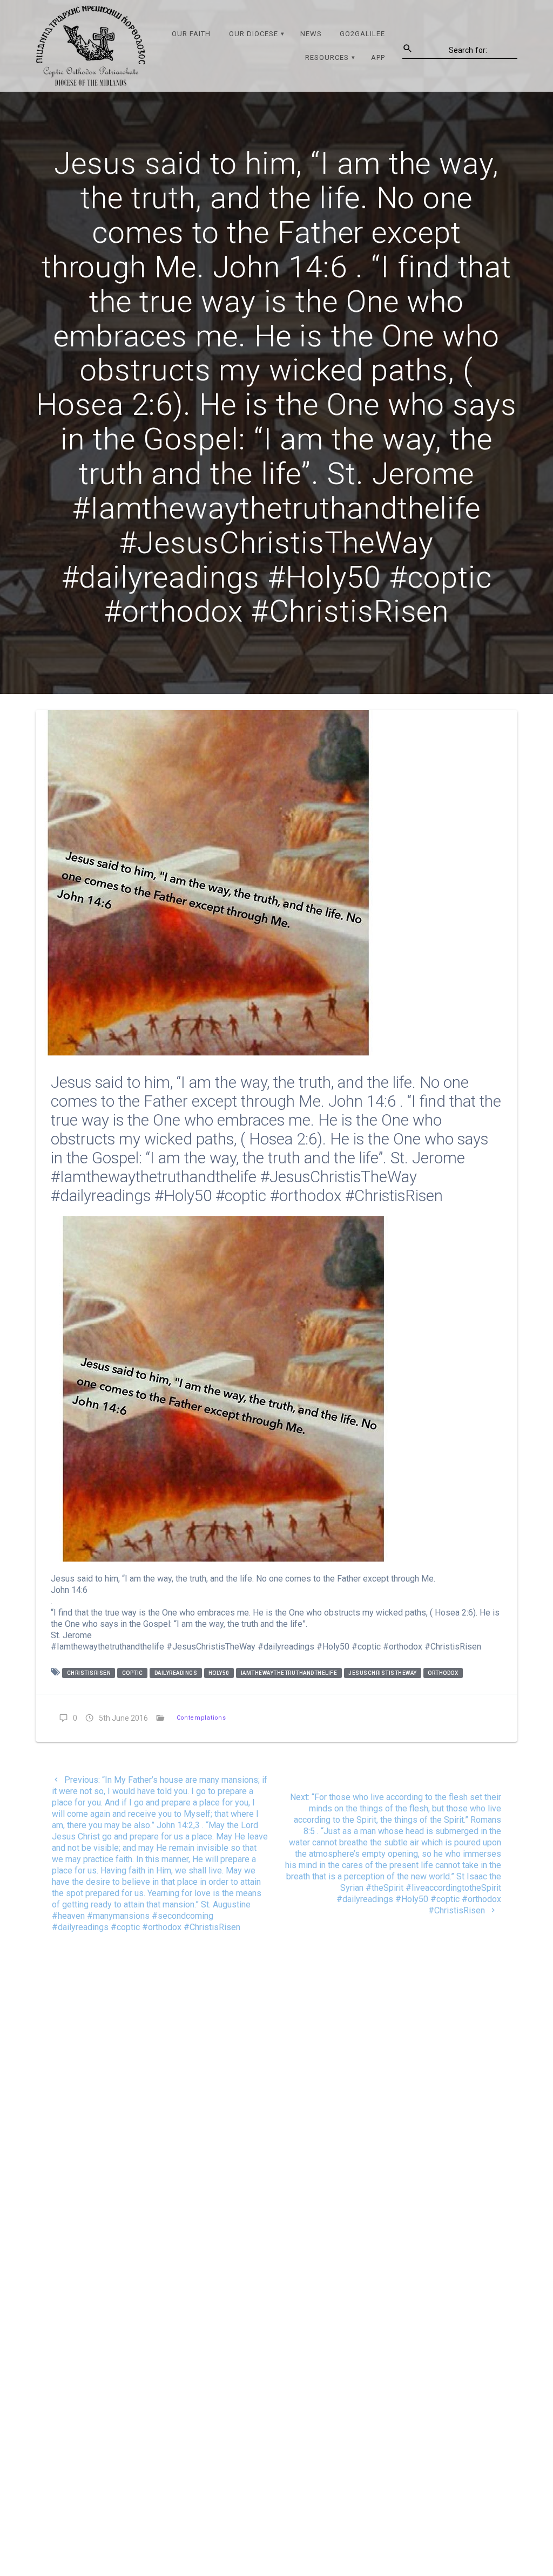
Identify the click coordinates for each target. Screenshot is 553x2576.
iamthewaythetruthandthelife (289, 1673)
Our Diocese (254, 34)
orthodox (443, 1673)
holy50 (219, 1673)
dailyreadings (176, 1673)
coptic (133, 1673)
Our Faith (191, 34)
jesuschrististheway (383, 1673)
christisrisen (89, 1673)
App (378, 57)
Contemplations (201, 1718)
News (311, 34)
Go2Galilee (362, 34)
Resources (327, 57)
